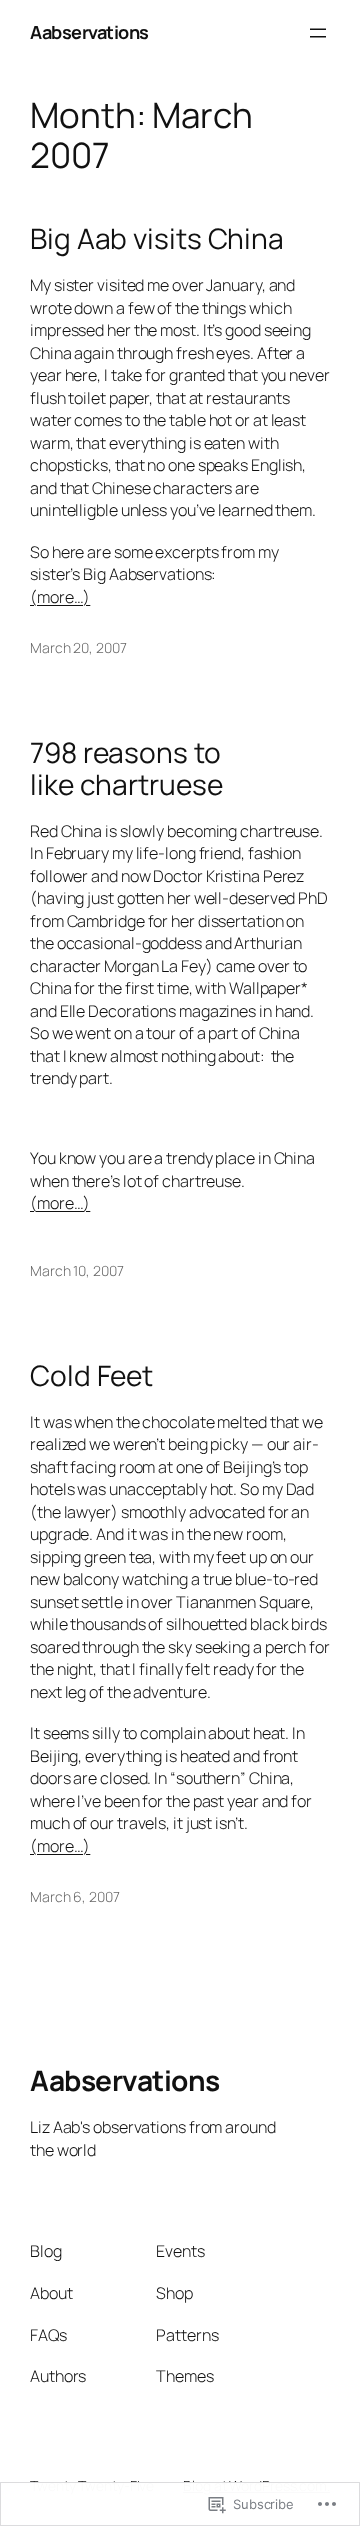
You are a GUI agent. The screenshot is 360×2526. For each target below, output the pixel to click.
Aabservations (89, 32)
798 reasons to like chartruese (126, 768)
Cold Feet (91, 1376)
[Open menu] (318, 33)
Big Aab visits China (157, 239)
